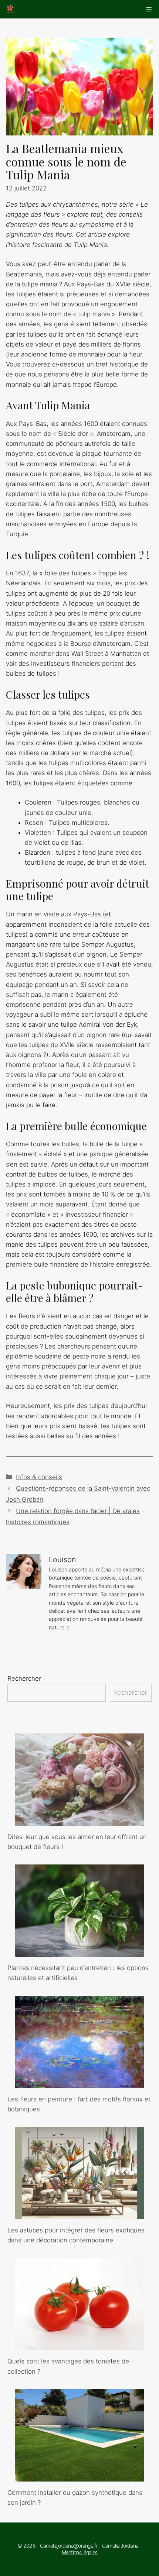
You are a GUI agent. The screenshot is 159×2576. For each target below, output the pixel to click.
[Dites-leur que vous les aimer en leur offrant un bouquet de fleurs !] (79, 1821)
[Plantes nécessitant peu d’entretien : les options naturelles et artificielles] (79, 1952)
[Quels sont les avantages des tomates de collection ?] (79, 2345)
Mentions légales (80, 2552)
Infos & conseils (39, 1477)
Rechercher (24, 1678)
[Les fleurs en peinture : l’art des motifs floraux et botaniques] (79, 2083)
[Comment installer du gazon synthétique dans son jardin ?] (79, 2476)
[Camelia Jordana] (10, 9)
